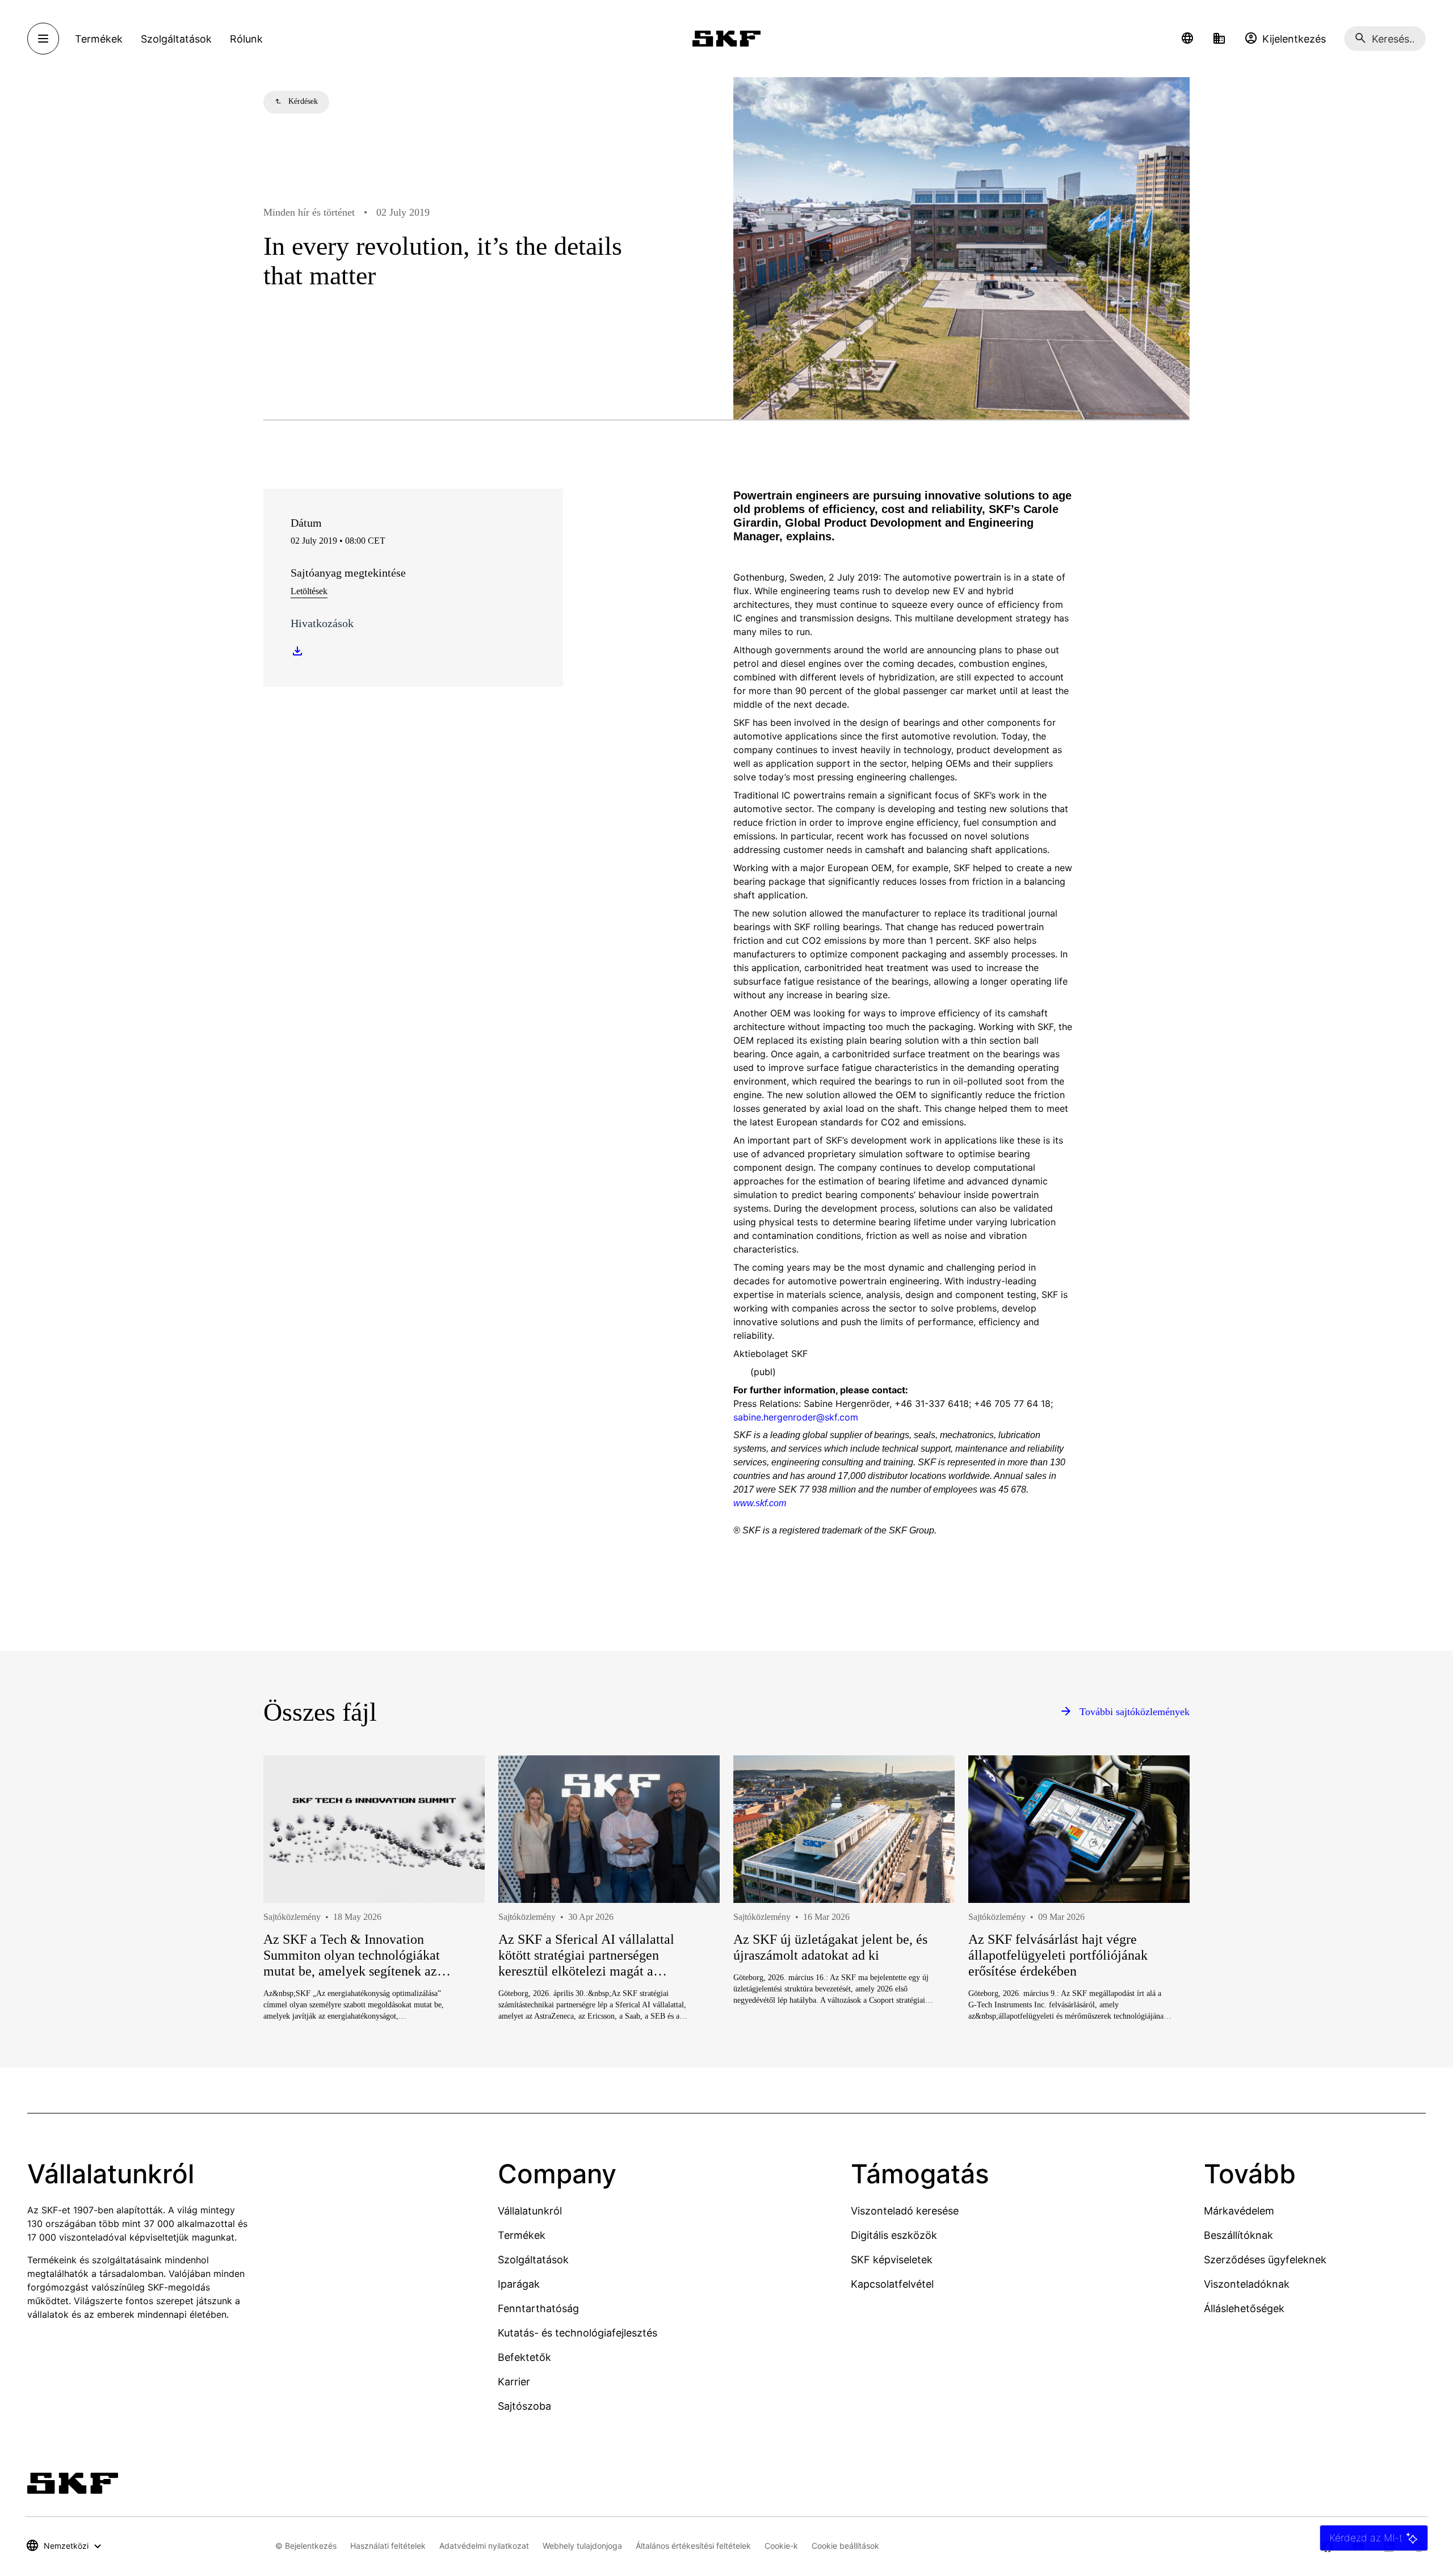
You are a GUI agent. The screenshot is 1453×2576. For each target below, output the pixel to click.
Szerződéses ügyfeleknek (1265, 2260)
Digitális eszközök (894, 2235)
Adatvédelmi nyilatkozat (484, 2546)
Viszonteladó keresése (905, 2211)
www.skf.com (760, 1503)
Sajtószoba (524, 2406)
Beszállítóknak (1238, 2235)
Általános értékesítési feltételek (693, 2546)
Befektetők (524, 2357)
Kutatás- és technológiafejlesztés (578, 2333)
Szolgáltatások (533, 2260)
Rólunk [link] (246, 39)
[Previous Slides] (293, 1929)
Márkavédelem (1239, 2211)
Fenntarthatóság (538, 2308)
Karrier (514, 2382)
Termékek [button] (99, 39)
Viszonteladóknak (1247, 2284)
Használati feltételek (388, 2546)
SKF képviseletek (892, 2260)
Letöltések (309, 591)
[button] (1187, 39)
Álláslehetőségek (1244, 2308)
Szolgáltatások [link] (176, 39)
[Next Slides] (1160, 1929)
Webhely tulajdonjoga (582, 2546)
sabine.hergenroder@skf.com (796, 1417)
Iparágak (519, 2284)
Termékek (522, 2235)
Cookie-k (781, 2546)
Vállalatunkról (530, 2211)
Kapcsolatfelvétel (892, 2284)
